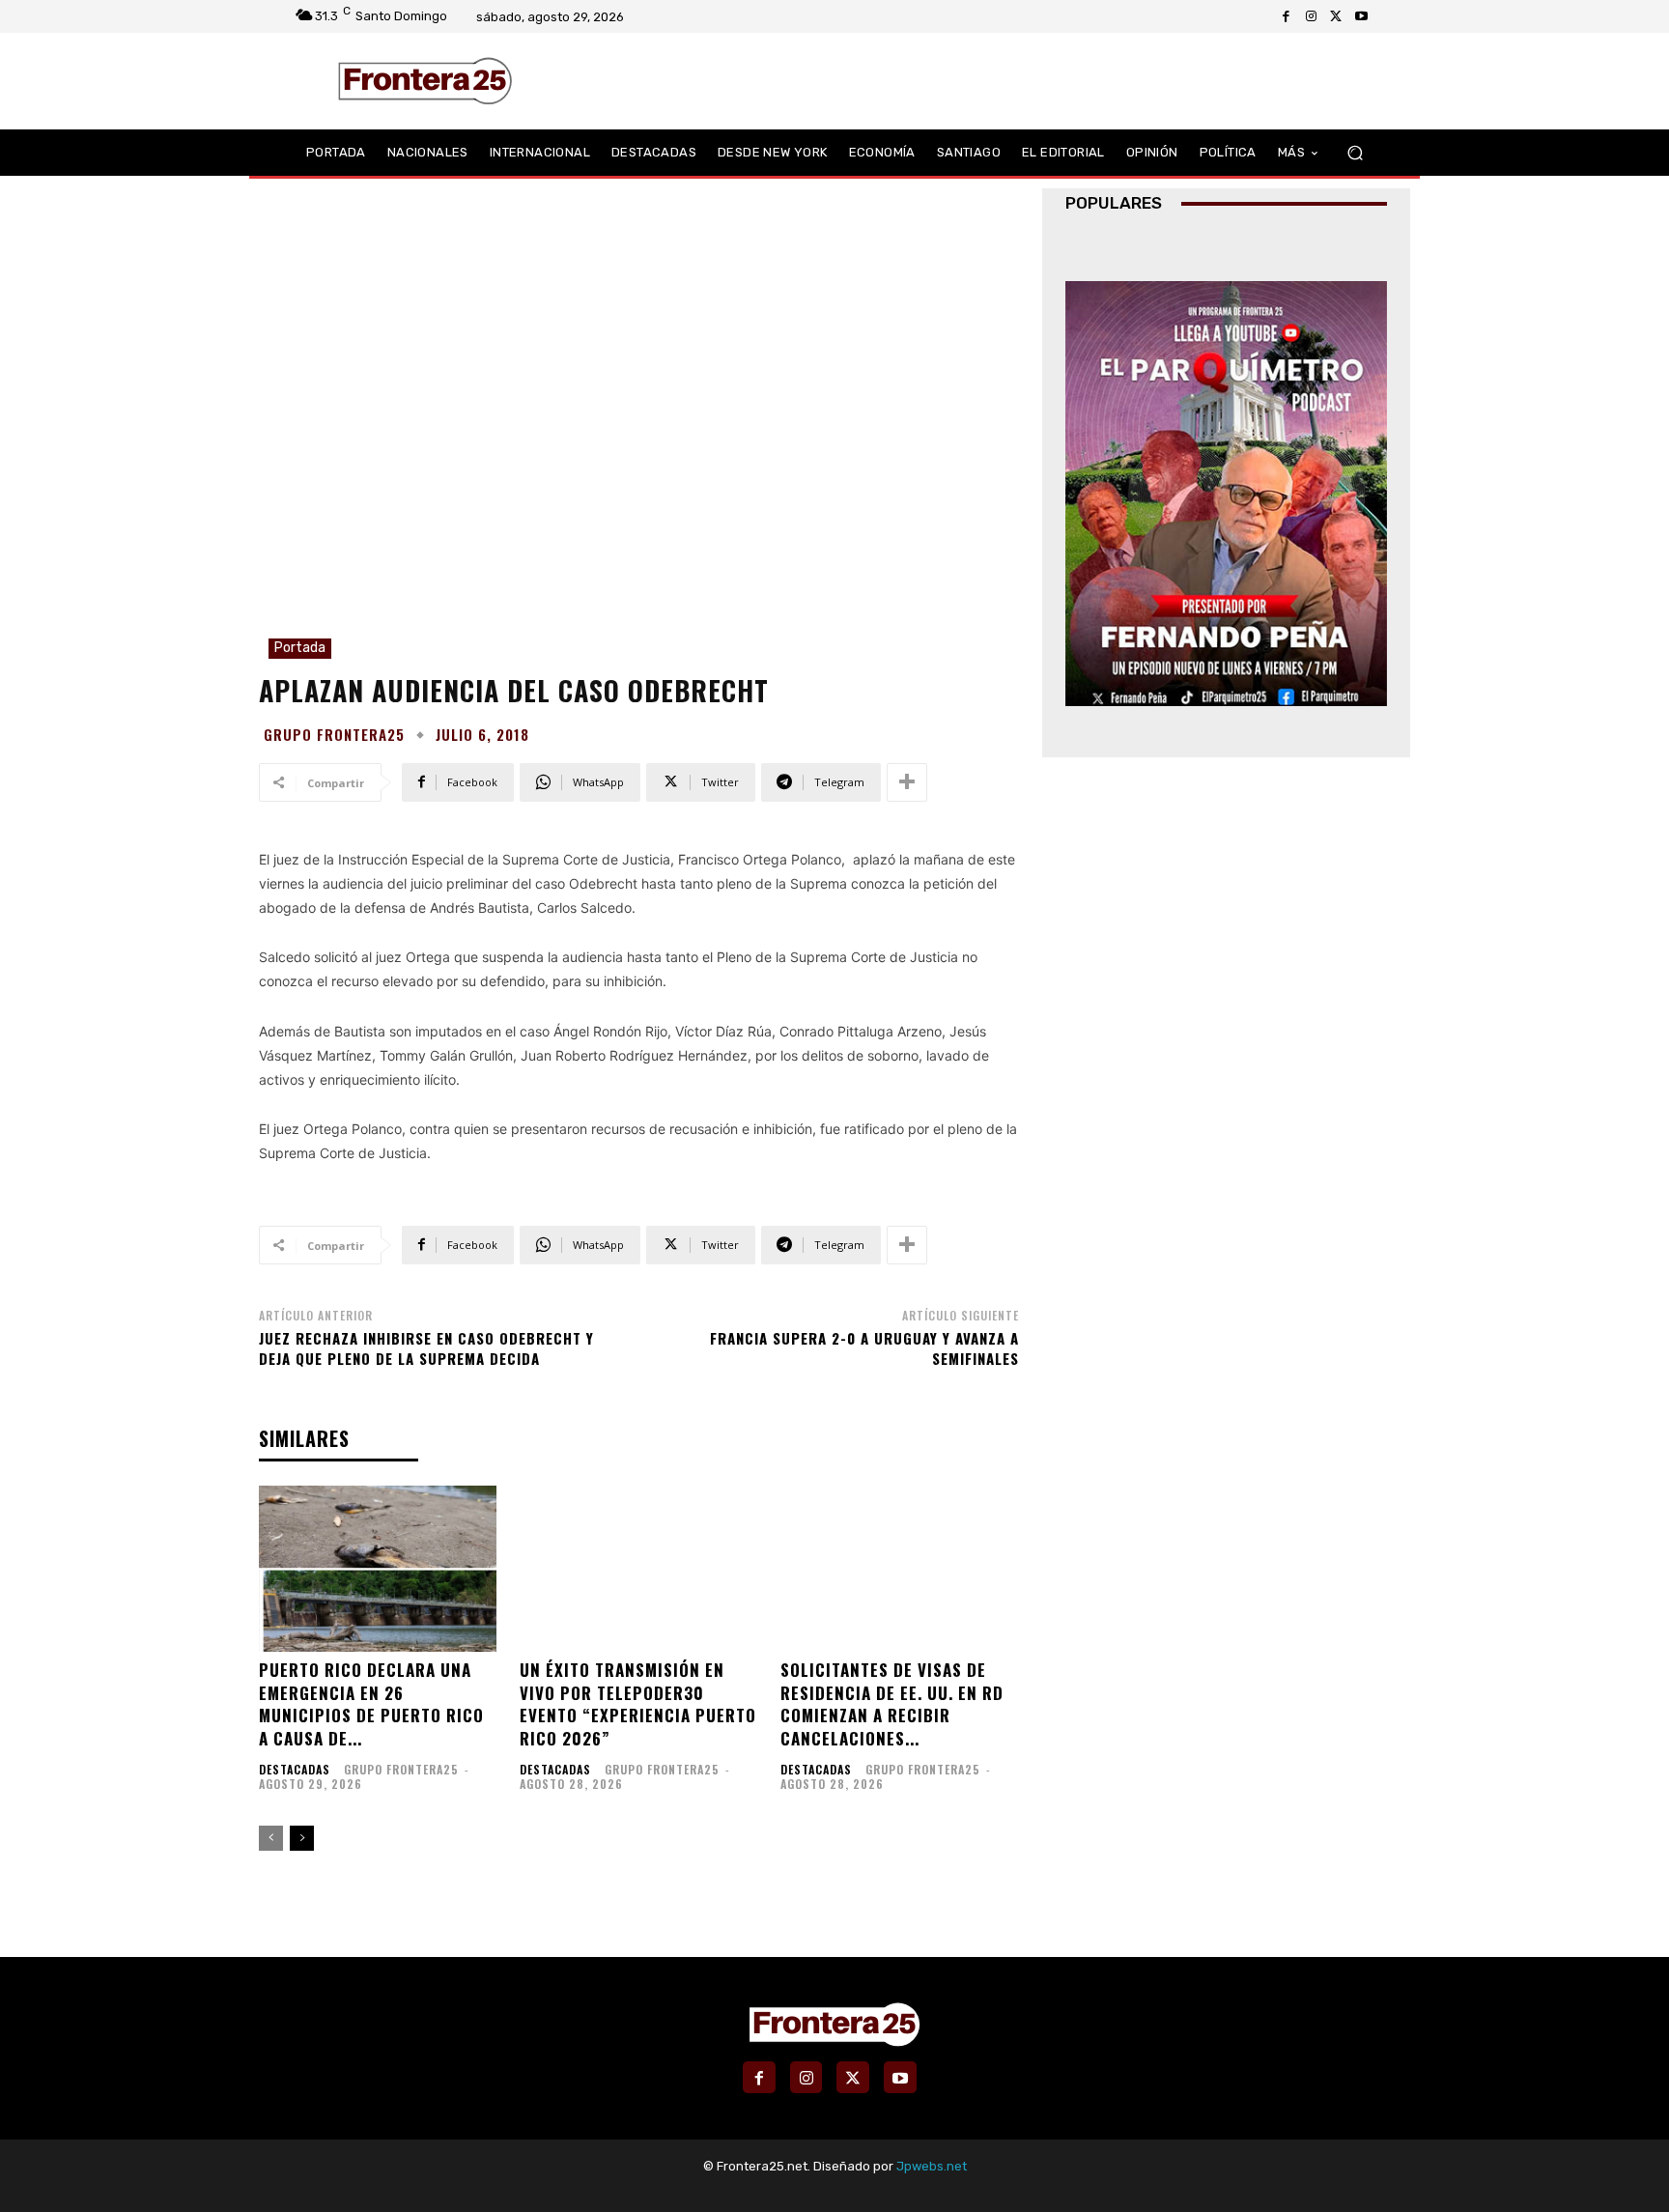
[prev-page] (271, 1838)
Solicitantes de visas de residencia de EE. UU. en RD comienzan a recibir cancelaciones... (892, 1704)
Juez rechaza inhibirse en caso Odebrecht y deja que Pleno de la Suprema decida (426, 1348)
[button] (1355, 153)
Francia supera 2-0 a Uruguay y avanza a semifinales (864, 1348)
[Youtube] (1361, 16)
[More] (907, 782)
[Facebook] (1286, 16)
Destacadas (295, 1770)
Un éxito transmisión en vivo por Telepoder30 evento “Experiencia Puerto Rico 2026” (638, 1704)
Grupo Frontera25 (334, 735)
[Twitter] (1336, 16)
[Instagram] (1311, 16)
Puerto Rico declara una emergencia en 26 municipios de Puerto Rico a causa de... (371, 1704)
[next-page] (302, 1838)
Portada (300, 648)
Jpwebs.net (932, 2166)
